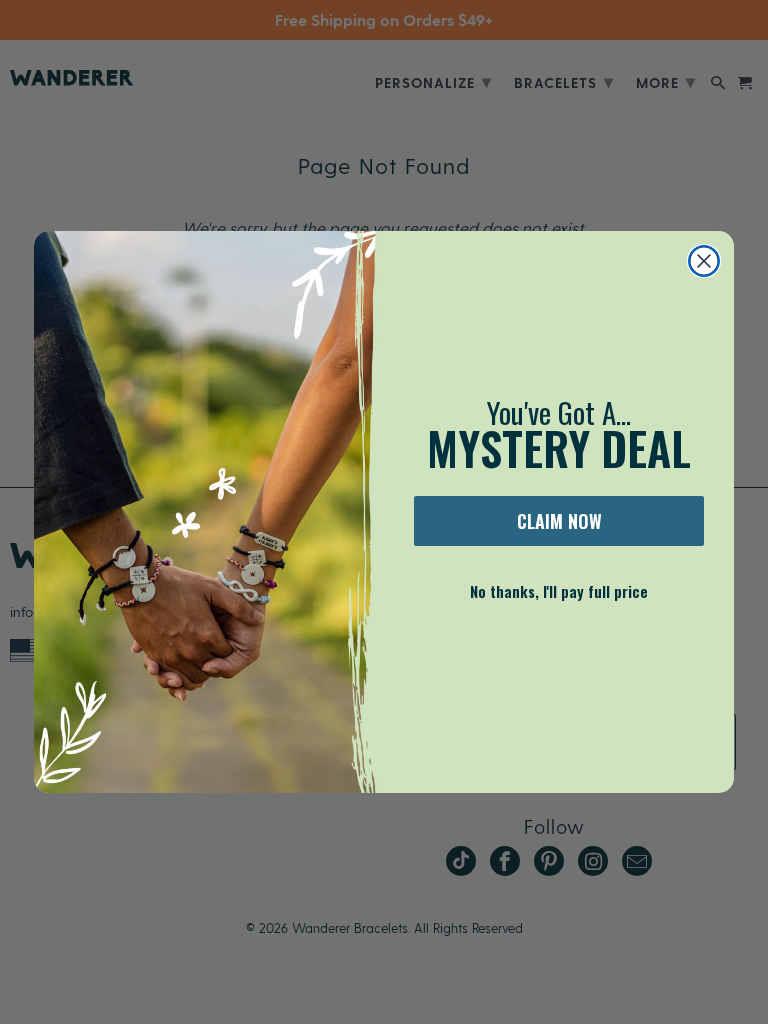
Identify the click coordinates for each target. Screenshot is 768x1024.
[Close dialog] (704, 261)
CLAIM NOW (559, 521)
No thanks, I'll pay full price (559, 591)
